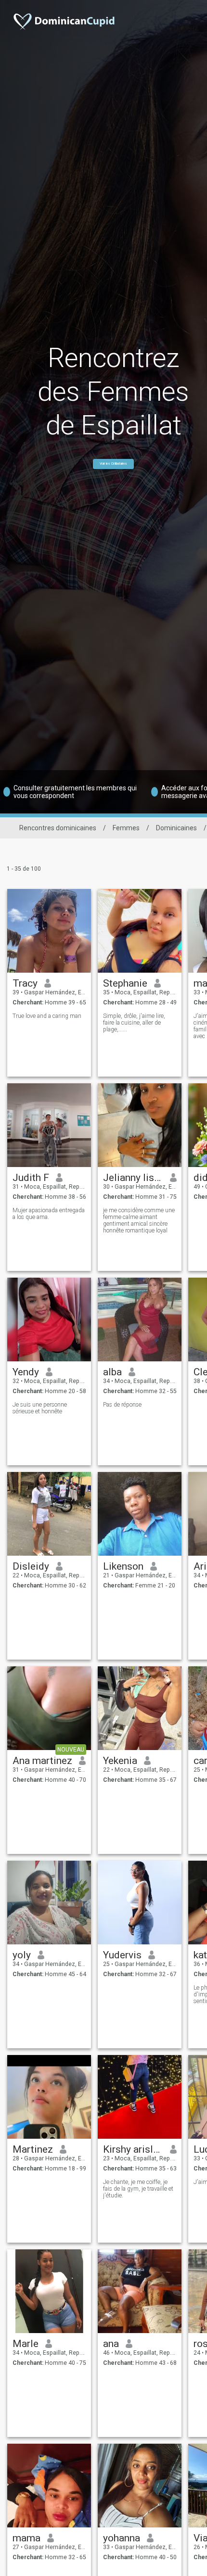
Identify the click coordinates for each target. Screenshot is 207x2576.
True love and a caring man (47, 1016)
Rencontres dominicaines (58, 828)
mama (26, 2538)
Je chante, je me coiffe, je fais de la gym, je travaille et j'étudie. (138, 2189)
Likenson (123, 1566)
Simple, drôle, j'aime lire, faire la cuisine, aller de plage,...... (134, 1023)
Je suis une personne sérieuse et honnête (40, 1408)
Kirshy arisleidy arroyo (133, 2149)
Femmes (126, 828)
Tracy (25, 983)
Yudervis (122, 1955)
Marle (26, 2344)
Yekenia (120, 1761)
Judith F (31, 1178)
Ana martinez (42, 1761)
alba (112, 1372)
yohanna (122, 2538)
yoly (22, 1955)
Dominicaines (176, 828)
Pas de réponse (122, 1405)
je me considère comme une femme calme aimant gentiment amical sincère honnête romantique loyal (139, 1220)
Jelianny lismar (133, 1178)
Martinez (33, 2149)
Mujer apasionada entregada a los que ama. (49, 1214)
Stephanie (125, 983)
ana (111, 2344)
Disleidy (31, 1566)
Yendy (26, 1372)
